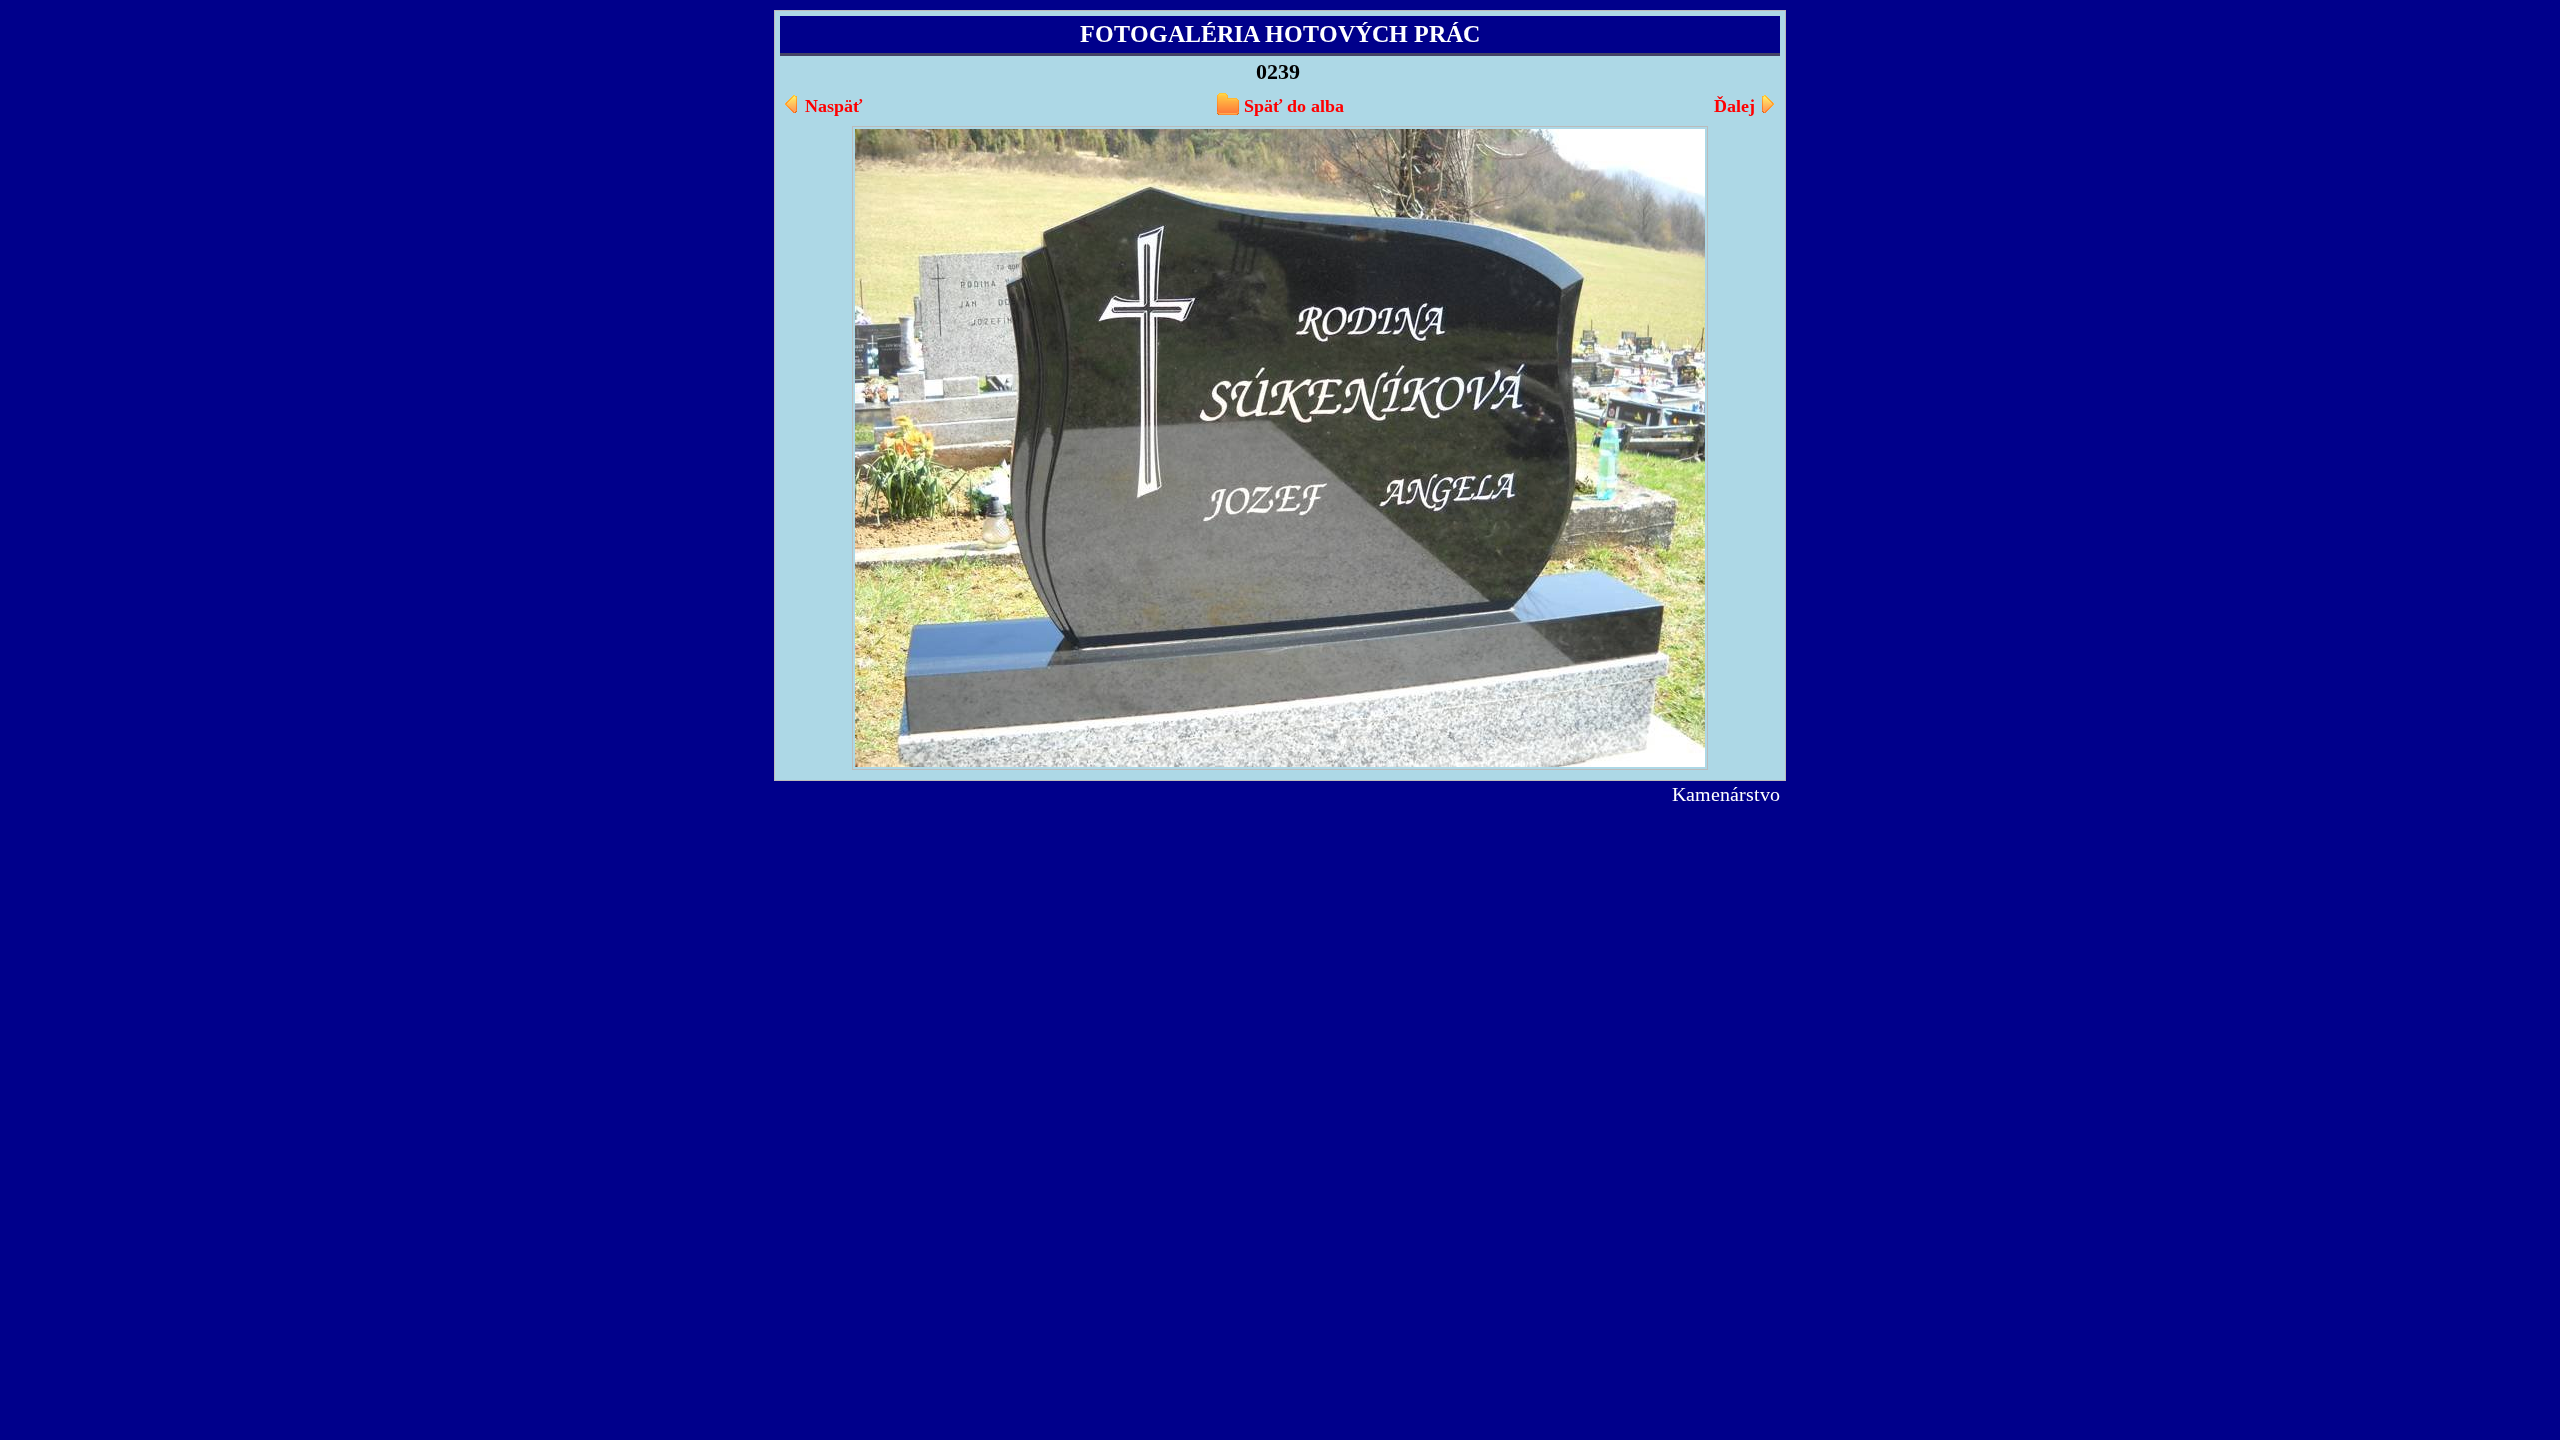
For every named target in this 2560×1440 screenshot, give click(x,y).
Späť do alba (1294, 106)
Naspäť (833, 106)
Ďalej (1734, 106)
